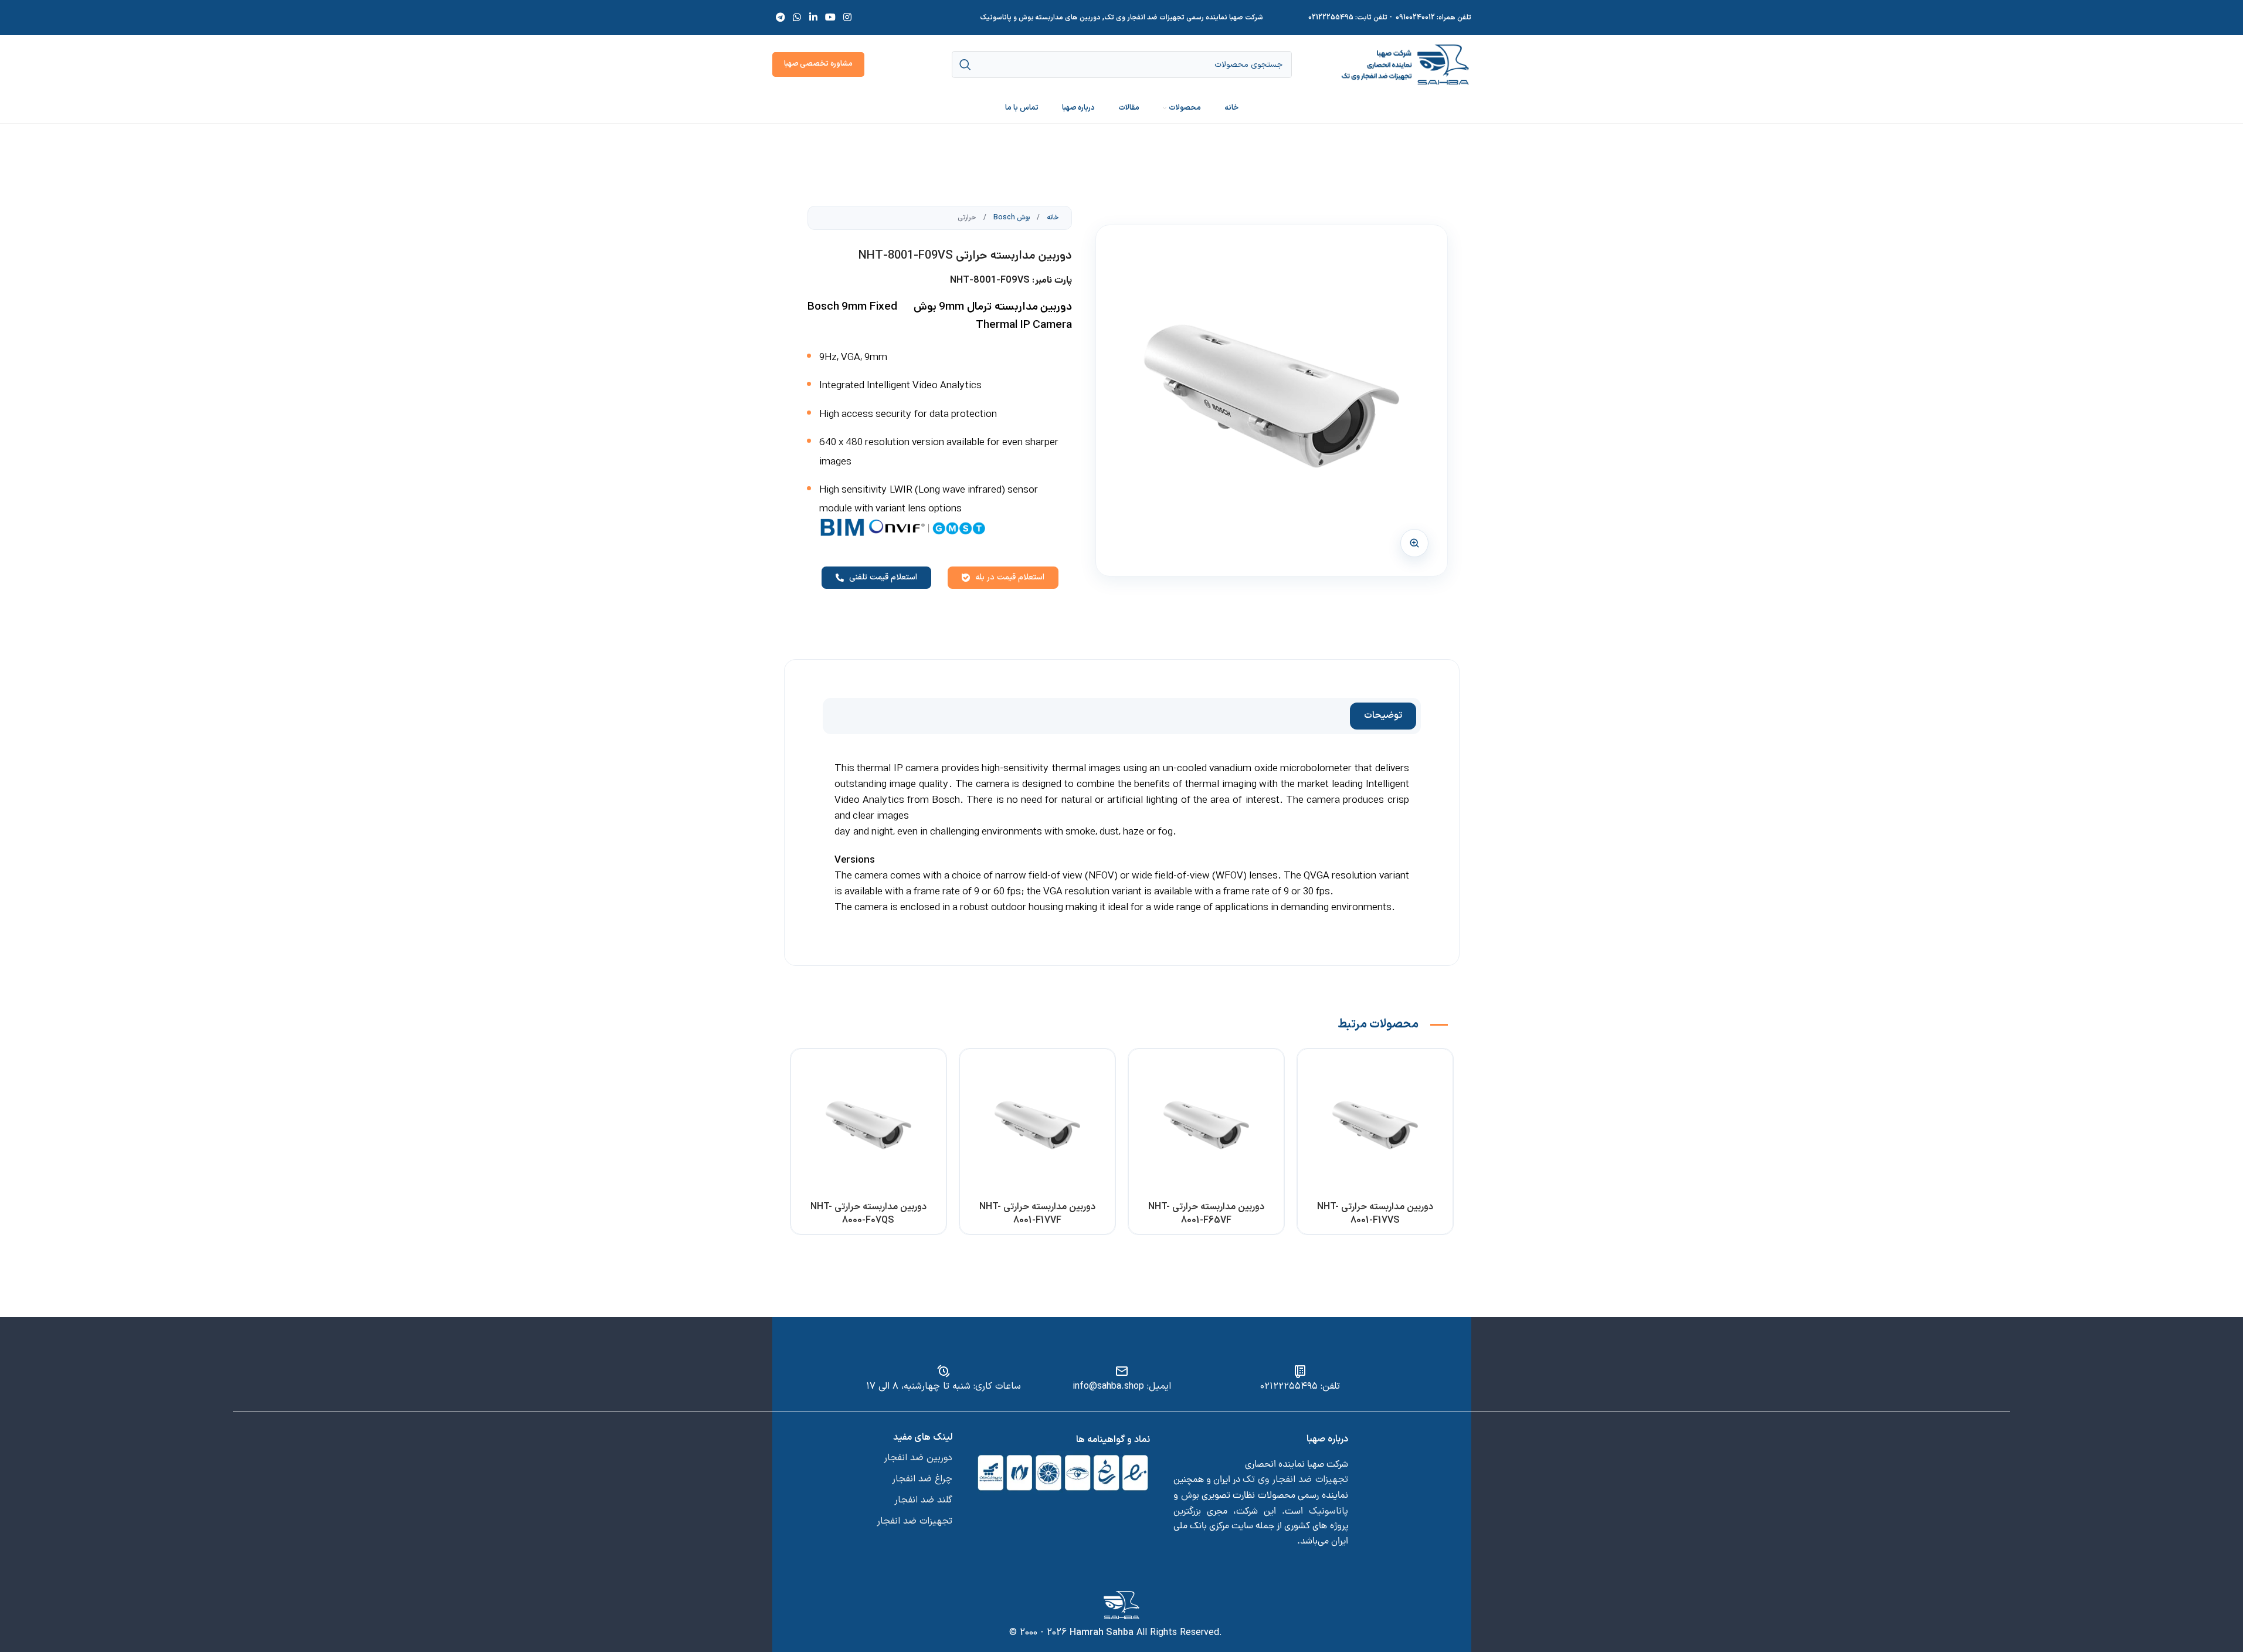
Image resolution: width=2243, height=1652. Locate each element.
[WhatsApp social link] (797, 18)
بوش (1190, 1495)
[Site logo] (1405, 64)
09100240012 (1415, 18)
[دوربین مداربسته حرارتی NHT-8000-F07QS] (868, 1127)
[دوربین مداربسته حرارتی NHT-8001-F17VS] (1375, 1127)
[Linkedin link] (813, 18)
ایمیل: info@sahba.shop (1122, 1386)
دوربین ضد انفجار (918, 1458)
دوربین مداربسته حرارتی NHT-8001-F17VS (1375, 1213)
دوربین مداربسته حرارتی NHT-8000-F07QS (868, 1213)
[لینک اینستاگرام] (848, 18)
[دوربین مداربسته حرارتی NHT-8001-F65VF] (1206, 1127)
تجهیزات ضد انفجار (914, 1521)
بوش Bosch (1011, 218)
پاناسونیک (1329, 1511)
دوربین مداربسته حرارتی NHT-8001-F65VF (1206, 1213)
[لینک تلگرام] (781, 18)
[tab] (1383, 716)
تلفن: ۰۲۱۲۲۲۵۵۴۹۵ (1300, 1386)
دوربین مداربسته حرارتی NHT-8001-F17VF (1037, 1213)
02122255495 (1331, 18)
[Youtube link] (830, 18)
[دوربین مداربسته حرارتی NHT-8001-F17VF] (1037, 1127)
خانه (1052, 218)
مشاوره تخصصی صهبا (818, 64)
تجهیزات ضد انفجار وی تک (1295, 1480)
